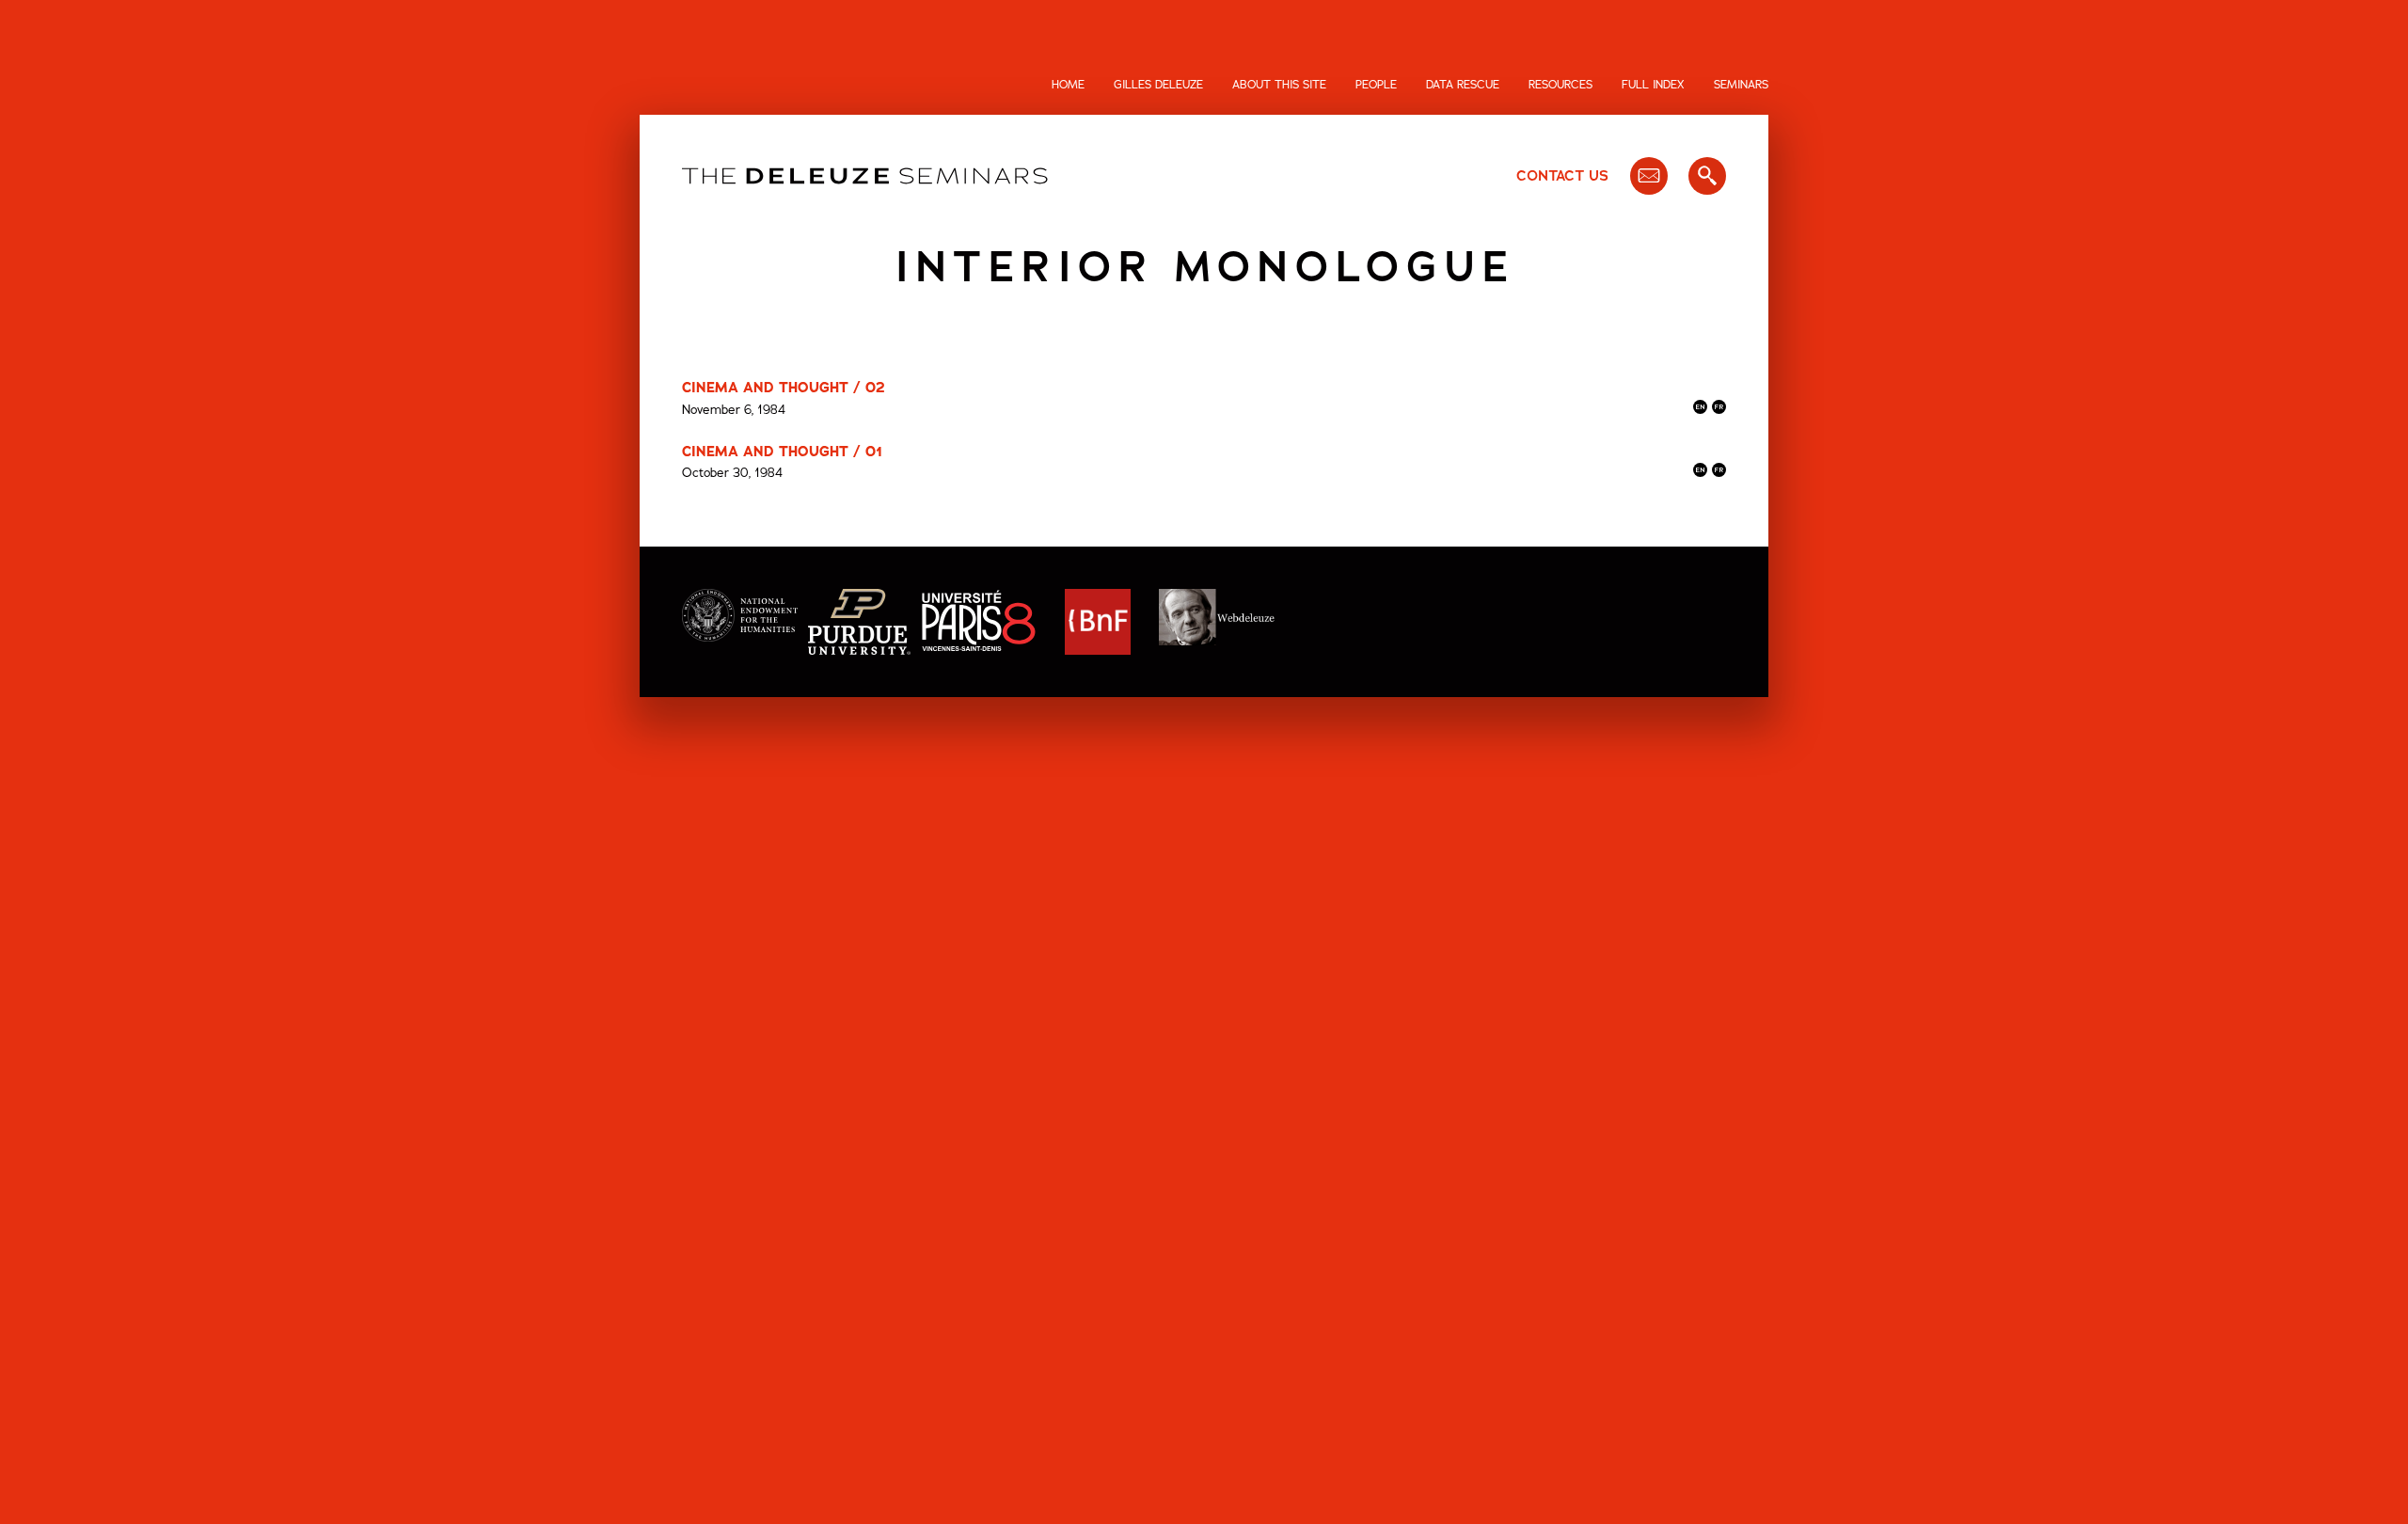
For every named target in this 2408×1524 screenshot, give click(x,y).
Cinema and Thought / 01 (782, 452)
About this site (1279, 85)
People (1376, 85)
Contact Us (1562, 176)
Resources (1560, 85)
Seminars (1741, 85)
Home (1068, 85)
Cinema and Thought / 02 (784, 388)
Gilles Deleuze (1158, 85)
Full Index (1653, 85)
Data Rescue (1463, 85)
